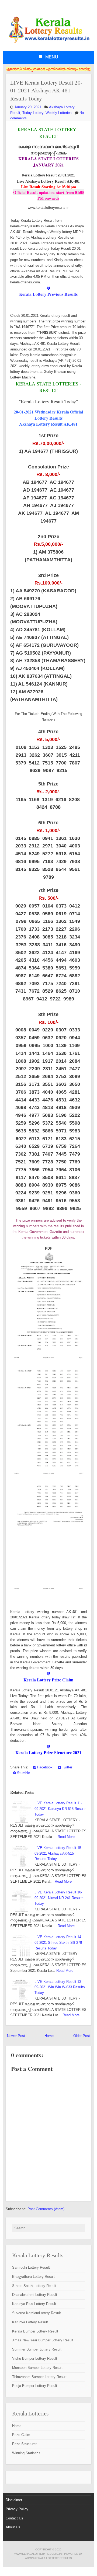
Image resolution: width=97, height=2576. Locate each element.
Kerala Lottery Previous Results (48, 294)
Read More (66, 1837)
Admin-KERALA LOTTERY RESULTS (48, 2558)
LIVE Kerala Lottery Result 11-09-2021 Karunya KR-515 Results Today (60, 1809)
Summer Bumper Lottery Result (37, 2349)
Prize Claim (21, 2435)
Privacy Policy (17, 2509)
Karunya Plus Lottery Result (34, 2304)
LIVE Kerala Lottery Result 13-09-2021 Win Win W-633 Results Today (60, 1987)
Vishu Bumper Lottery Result (35, 2358)
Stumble (23, 1773)
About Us (13, 2527)
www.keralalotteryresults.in (38, 2554)
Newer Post (16, 2036)
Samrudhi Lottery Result (31, 2267)
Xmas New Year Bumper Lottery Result (43, 2340)
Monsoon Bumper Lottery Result (37, 2368)
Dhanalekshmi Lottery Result (35, 2295)
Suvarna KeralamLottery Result (37, 2313)
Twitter (67, 1767)
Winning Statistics (26, 2453)
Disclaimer (14, 2500)
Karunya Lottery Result (30, 2322)
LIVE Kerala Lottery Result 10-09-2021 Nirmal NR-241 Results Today (59, 1898)
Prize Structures (25, 2444)
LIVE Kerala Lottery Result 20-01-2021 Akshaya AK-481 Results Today (46, 90)
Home (49, 2036)
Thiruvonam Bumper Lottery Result (39, 2377)
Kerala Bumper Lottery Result (35, 2331)
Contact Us (14, 2518)
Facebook (44, 1767)
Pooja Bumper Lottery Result (35, 2386)
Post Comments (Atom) (46, 2209)
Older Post (82, 2036)
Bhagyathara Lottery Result (33, 2277)
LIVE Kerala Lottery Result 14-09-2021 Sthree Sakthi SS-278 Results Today (58, 1943)
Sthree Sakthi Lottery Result (34, 2286)
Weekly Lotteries (59, 113)
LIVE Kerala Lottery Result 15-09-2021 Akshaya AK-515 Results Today (58, 1853)
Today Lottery (33, 113)
